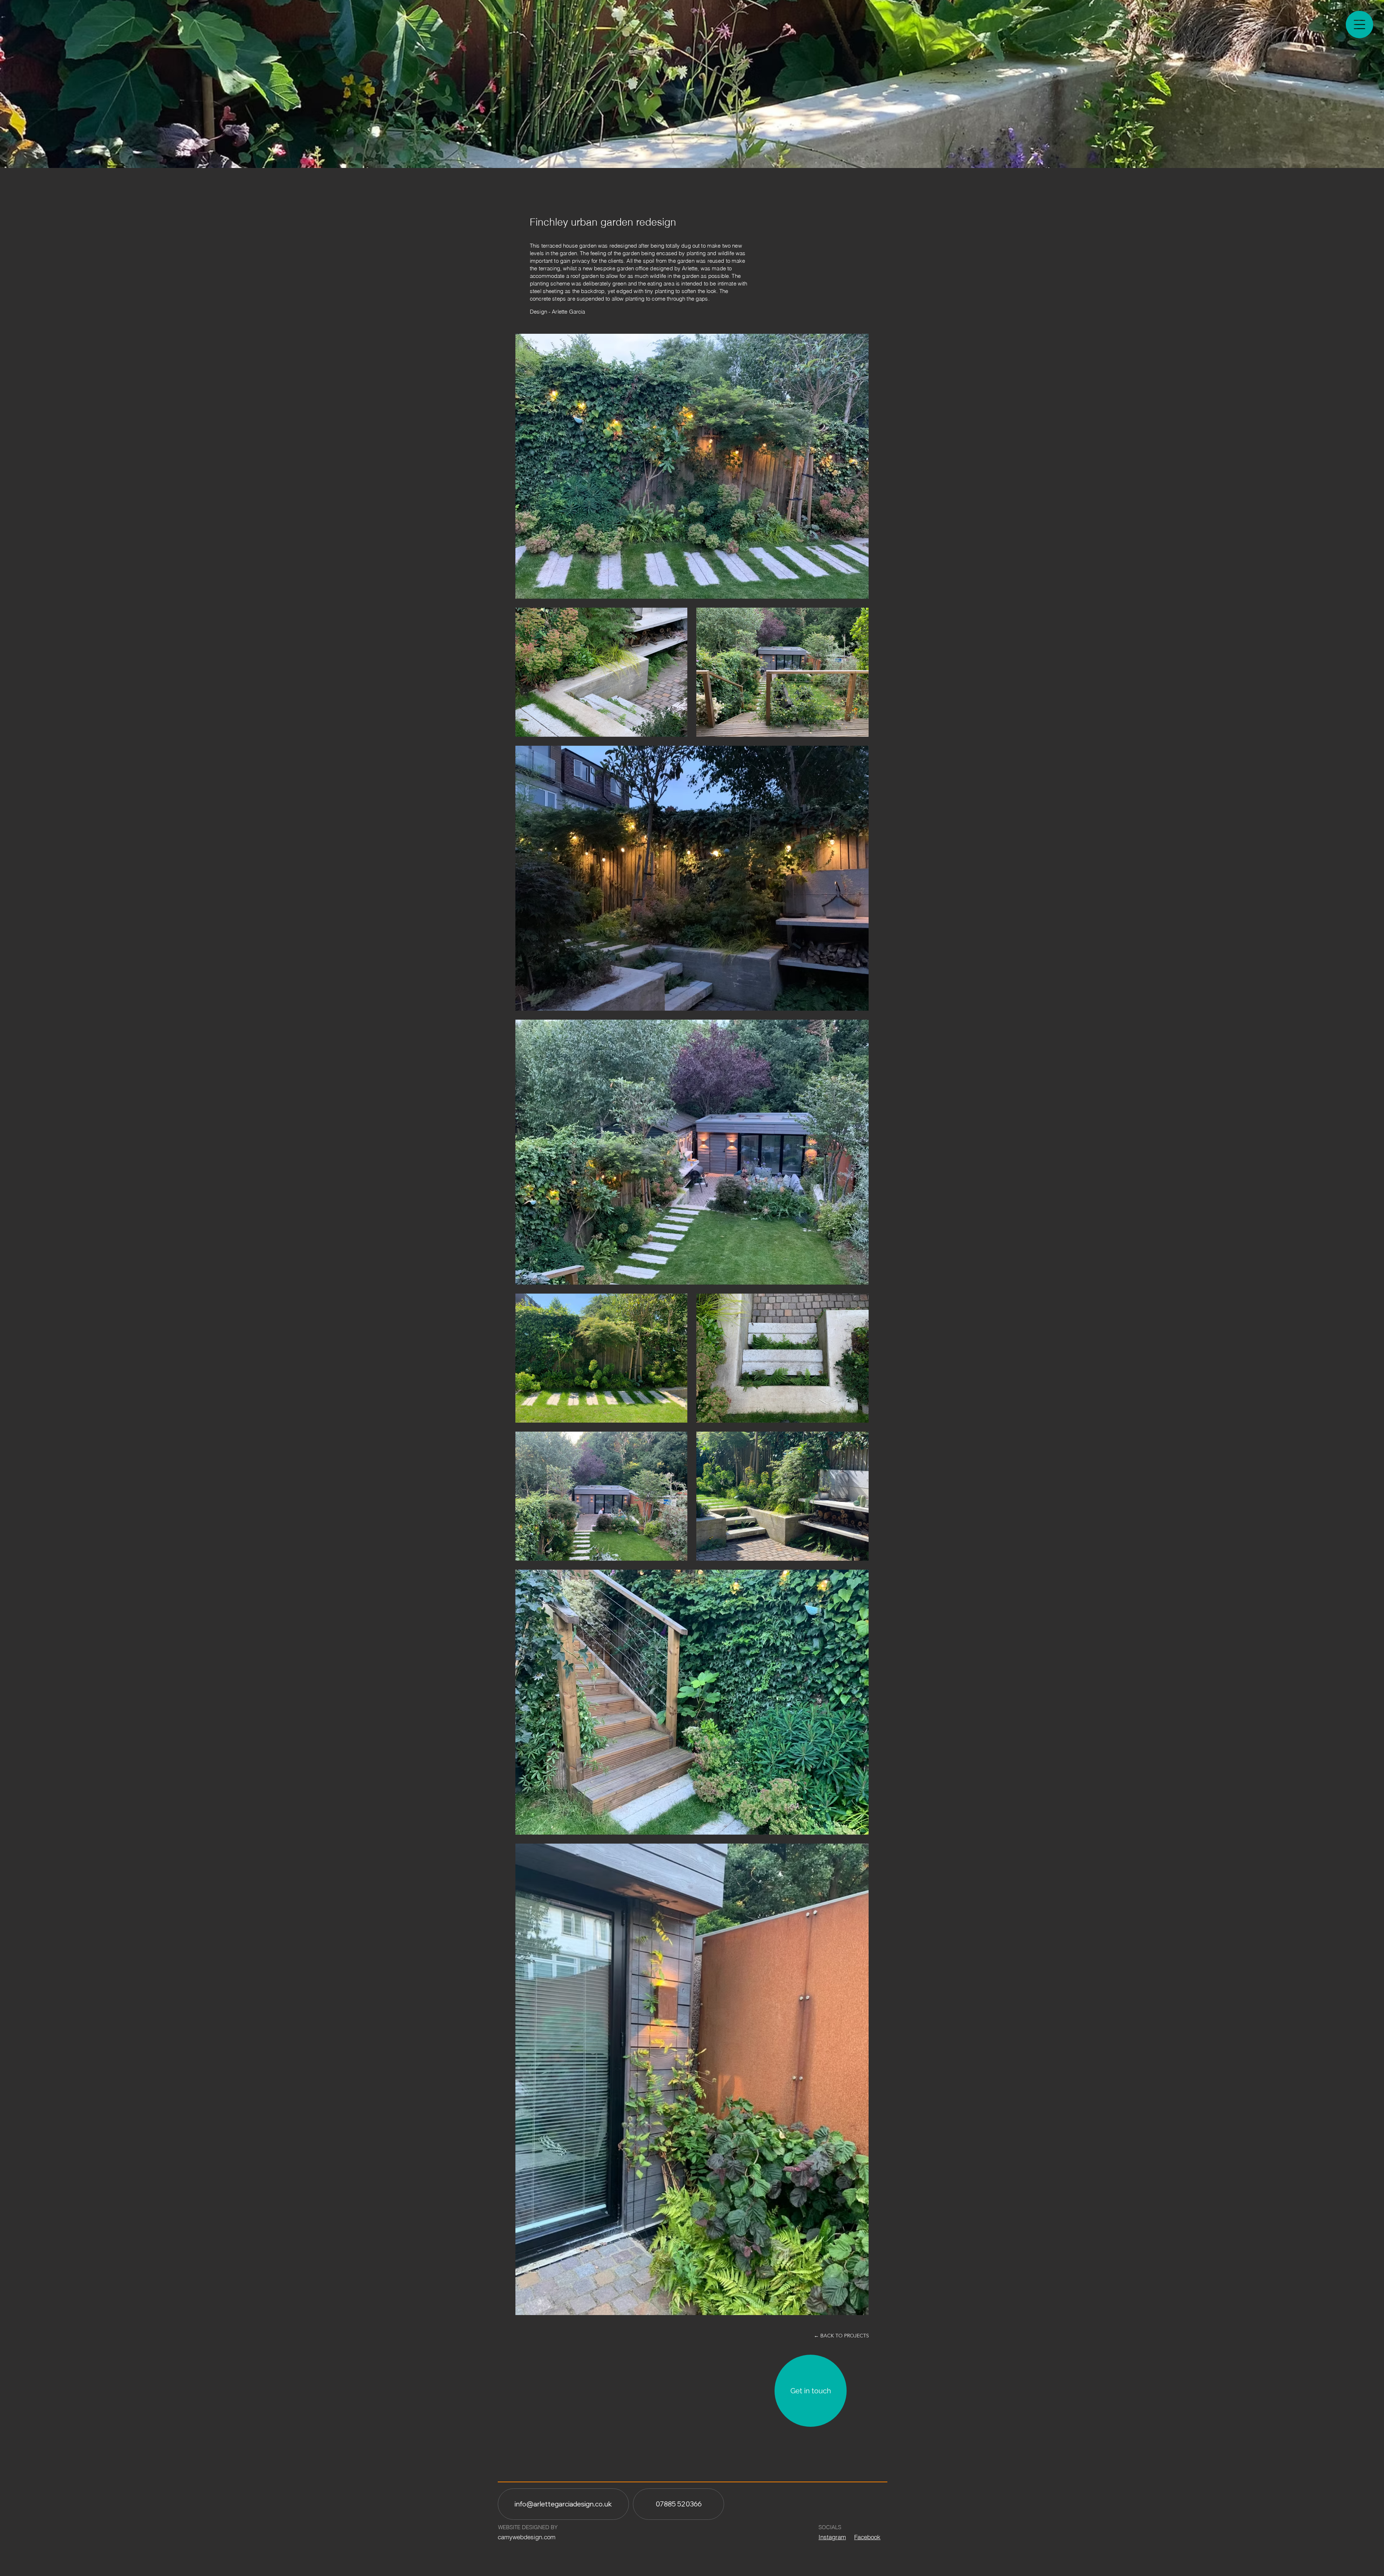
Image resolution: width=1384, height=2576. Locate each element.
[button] (1359, 25)
